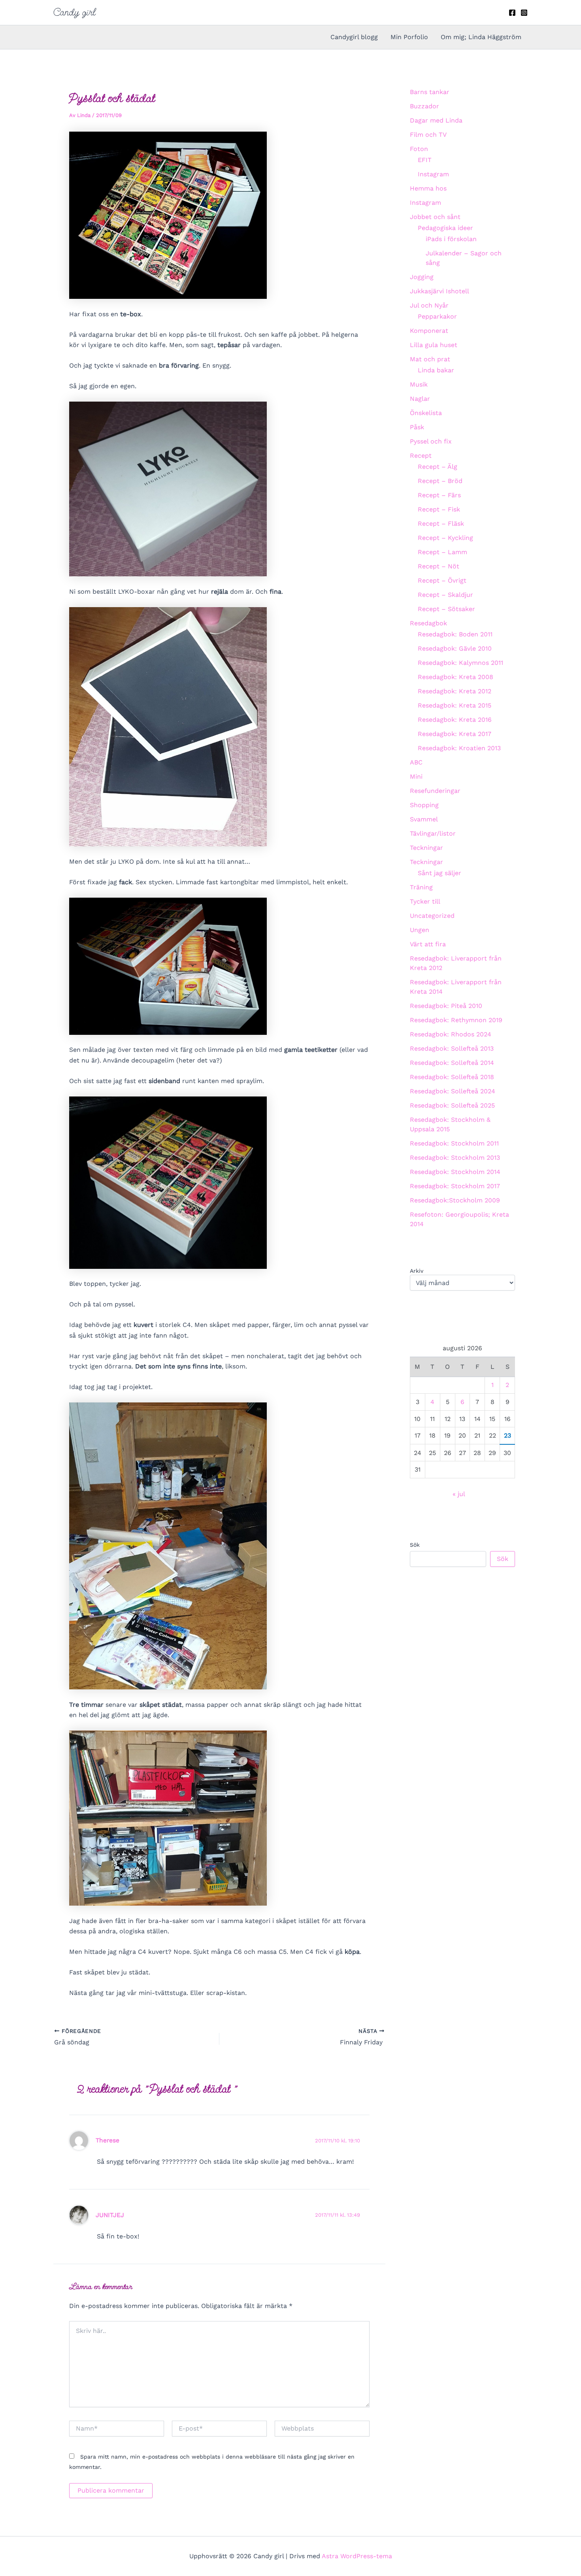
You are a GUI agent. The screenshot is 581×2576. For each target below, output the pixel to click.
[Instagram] (524, 13)
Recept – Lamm (442, 552)
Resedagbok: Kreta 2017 (455, 734)
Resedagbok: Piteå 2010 (446, 1006)
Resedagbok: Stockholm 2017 (455, 1186)
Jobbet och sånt (435, 217)
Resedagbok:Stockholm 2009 (455, 1200)
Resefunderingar (435, 791)
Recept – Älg (438, 467)
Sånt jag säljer (440, 873)
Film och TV (428, 135)
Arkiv (417, 1271)
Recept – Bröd (440, 481)
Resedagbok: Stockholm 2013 (455, 1158)
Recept (421, 456)
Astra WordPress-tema (357, 2556)
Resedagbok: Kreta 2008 (456, 677)
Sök (415, 1545)
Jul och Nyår (429, 305)
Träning (421, 887)
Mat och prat (430, 359)
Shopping (424, 805)
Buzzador (424, 106)
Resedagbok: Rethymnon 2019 (456, 1020)
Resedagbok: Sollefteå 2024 (453, 1091)
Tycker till (425, 901)
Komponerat (429, 331)
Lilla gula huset (434, 345)
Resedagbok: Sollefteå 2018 (452, 1077)
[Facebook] (512, 13)
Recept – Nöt (439, 566)
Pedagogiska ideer (445, 228)
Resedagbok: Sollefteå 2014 (452, 1063)
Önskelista (426, 413)
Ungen (420, 930)
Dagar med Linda (436, 120)
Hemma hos (428, 188)
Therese (108, 2140)
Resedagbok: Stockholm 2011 (454, 1143)
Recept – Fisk (439, 509)
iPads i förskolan (451, 239)
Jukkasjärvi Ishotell (440, 291)
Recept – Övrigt (442, 580)
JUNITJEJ (110, 2215)
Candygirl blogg (354, 37)
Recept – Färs (439, 495)
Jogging (422, 277)
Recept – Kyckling (445, 538)
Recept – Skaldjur (445, 595)
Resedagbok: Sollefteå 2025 (452, 1105)
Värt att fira (428, 944)
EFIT (425, 160)
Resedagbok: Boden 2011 (455, 634)
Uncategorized (432, 916)
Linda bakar (436, 370)
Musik (419, 384)
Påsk (417, 427)
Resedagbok (428, 623)
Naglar (420, 399)
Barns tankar (430, 92)
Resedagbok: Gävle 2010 (455, 648)
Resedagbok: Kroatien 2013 (459, 748)
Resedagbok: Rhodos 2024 (451, 1034)
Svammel (424, 819)
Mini (416, 777)
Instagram (433, 174)
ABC (416, 762)
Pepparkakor (437, 316)
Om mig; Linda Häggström (481, 37)
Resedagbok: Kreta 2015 (455, 705)
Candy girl (75, 12)
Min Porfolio (409, 37)
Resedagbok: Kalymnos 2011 (460, 663)
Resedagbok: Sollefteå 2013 (452, 1048)
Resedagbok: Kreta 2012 (455, 691)
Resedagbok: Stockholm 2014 (455, 1172)
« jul (459, 1494)
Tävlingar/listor (433, 833)
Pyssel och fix (431, 441)
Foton (419, 149)
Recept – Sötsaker (446, 609)
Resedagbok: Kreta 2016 (455, 720)
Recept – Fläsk (441, 524)
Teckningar (426, 848)
